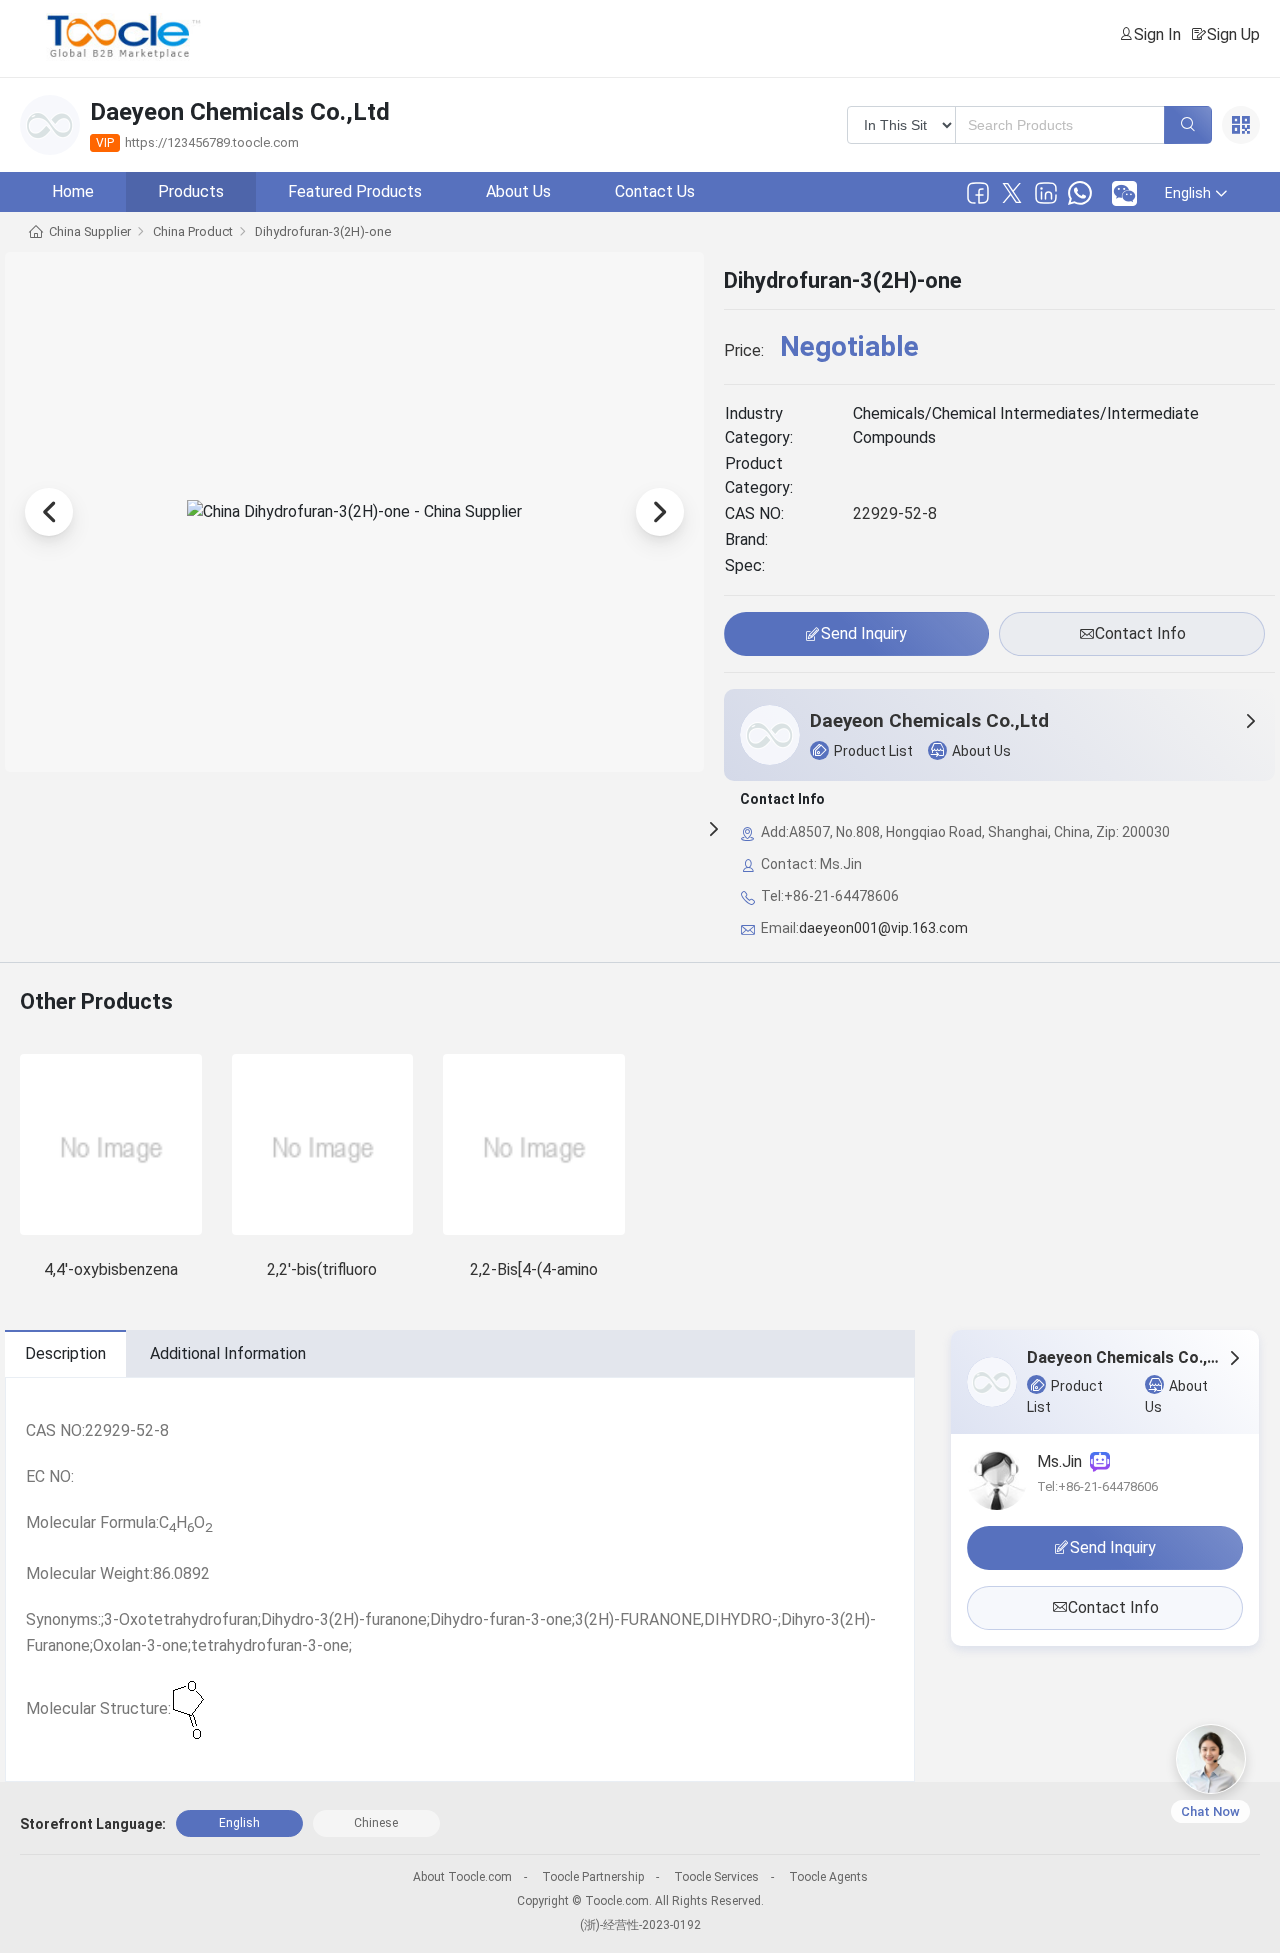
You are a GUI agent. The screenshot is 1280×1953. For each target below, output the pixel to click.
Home (73, 191)
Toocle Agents (828, 1877)
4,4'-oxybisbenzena (111, 1269)
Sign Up (1233, 34)
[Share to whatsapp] (1080, 193)
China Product (193, 231)
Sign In (1157, 34)
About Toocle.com (462, 1877)
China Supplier (90, 231)
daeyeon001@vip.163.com (883, 928)
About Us (518, 191)
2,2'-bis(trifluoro (322, 1269)
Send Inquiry (864, 633)
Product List (873, 751)
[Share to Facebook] (978, 193)
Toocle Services (716, 1877)
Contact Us (655, 191)
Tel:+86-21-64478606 (1097, 1486)
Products (191, 191)
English (239, 1823)
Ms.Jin (1063, 1461)
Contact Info (1140, 633)
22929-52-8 (895, 513)
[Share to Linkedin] (1046, 193)
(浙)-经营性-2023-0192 (640, 1925)
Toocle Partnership (593, 1877)
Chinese (376, 1823)
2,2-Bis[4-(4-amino (534, 1269)
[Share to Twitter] (1012, 193)
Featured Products (355, 191)
